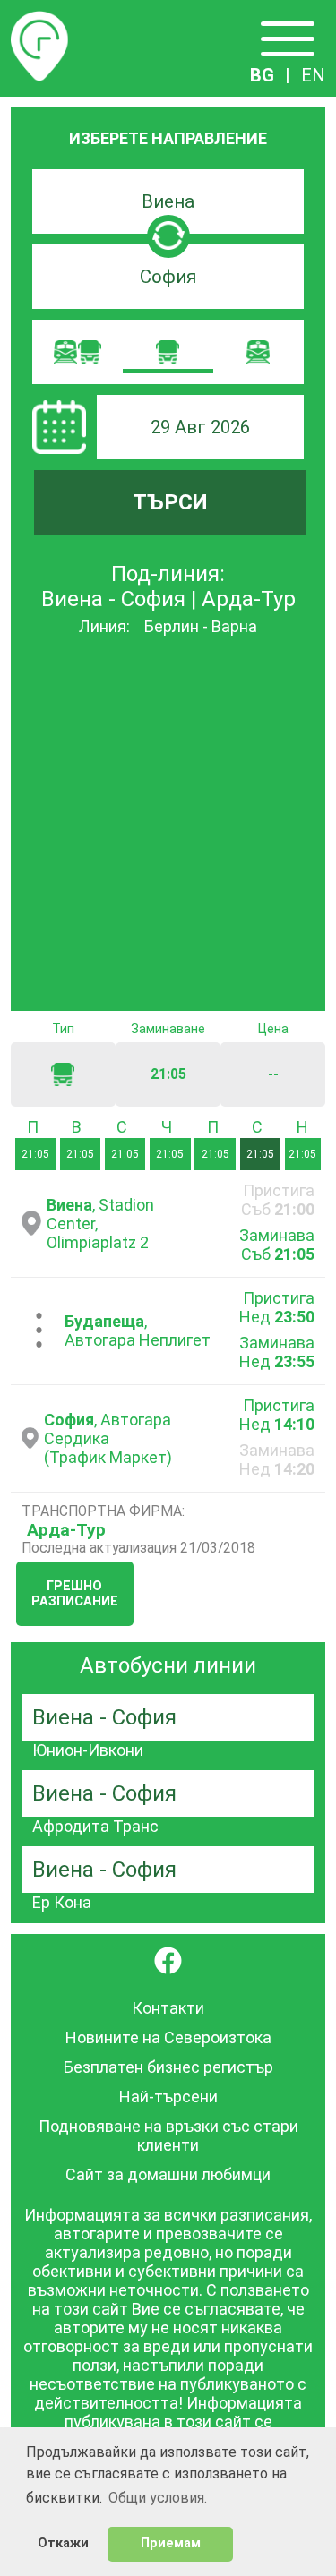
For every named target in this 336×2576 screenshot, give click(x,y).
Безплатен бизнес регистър (168, 2067)
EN (313, 75)
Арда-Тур (66, 1530)
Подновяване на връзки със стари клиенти (168, 2135)
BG (262, 75)
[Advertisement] (168, 825)
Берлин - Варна (201, 626)
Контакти (168, 2008)
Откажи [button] (63, 2543)
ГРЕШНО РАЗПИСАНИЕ (75, 1594)
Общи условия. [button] (158, 2498)
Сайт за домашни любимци (168, 2174)
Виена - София (104, 1717)
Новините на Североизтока (168, 2037)
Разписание (39, 21)
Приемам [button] (171, 2543)
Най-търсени (168, 2097)
